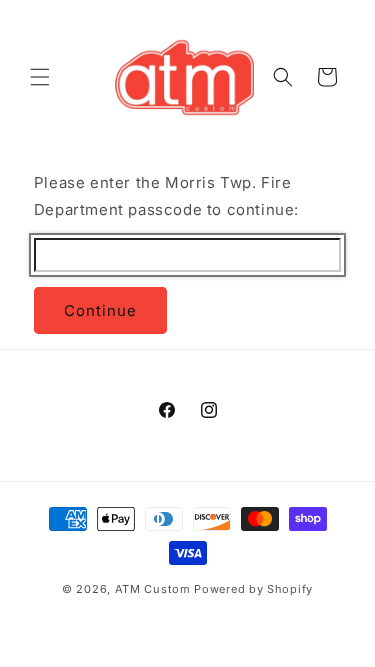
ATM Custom (153, 589)
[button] (40, 77)
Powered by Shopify (253, 589)
